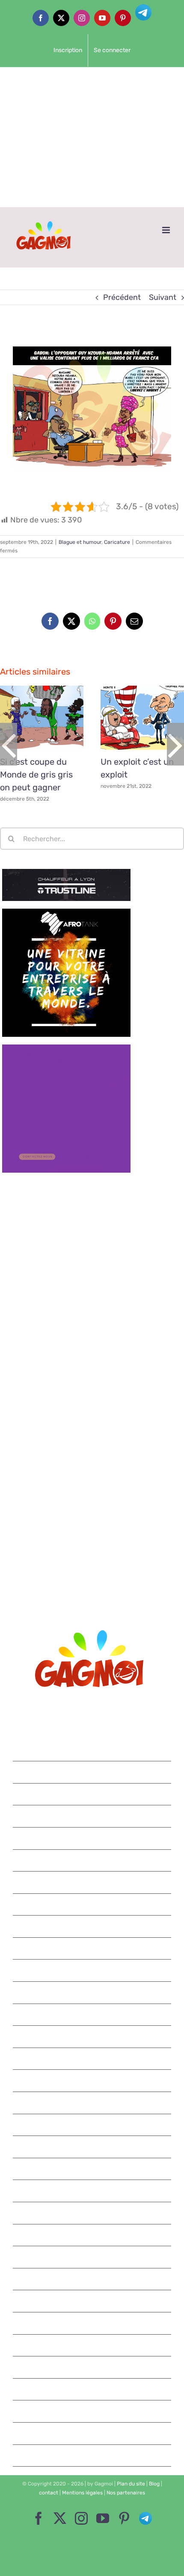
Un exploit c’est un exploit (132, 718)
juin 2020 (93, 2389)
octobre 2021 (92, 2036)
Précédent (122, 297)
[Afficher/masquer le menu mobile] (167, 230)
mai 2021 (93, 2147)
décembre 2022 (93, 1750)
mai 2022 (92, 1882)
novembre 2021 (92, 2015)
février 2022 (93, 1948)
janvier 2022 (93, 1970)
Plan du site (131, 2484)
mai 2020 (92, 2411)
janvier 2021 (92, 2235)
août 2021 (93, 2080)
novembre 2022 (93, 1772)
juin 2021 (92, 2125)
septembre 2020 (93, 2323)
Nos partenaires (126, 2493)
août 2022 (92, 1838)
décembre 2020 (93, 2257)
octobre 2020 (93, 2301)
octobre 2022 (93, 1794)
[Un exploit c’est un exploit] (142, 717)
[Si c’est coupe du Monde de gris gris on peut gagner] (42, 717)
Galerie (52, 718)
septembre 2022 (93, 1816)
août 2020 (92, 2345)
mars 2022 (92, 1926)
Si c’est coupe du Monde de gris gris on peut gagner (32, 718)
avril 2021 (92, 2169)
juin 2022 (93, 1860)
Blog (154, 2484)
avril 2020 (93, 2433)
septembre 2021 (92, 2059)
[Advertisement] (92, 137)
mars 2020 (92, 2456)
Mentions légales (82, 2493)
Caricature (117, 542)
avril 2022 (93, 1904)
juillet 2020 (93, 2367)
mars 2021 (93, 2191)
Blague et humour (80, 542)
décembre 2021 (92, 1992)
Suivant (163, 297)
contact (49, 2493)
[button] (9, 744)
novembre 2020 (93, 2279)
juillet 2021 (92, 2103)
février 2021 (92, 2213)
